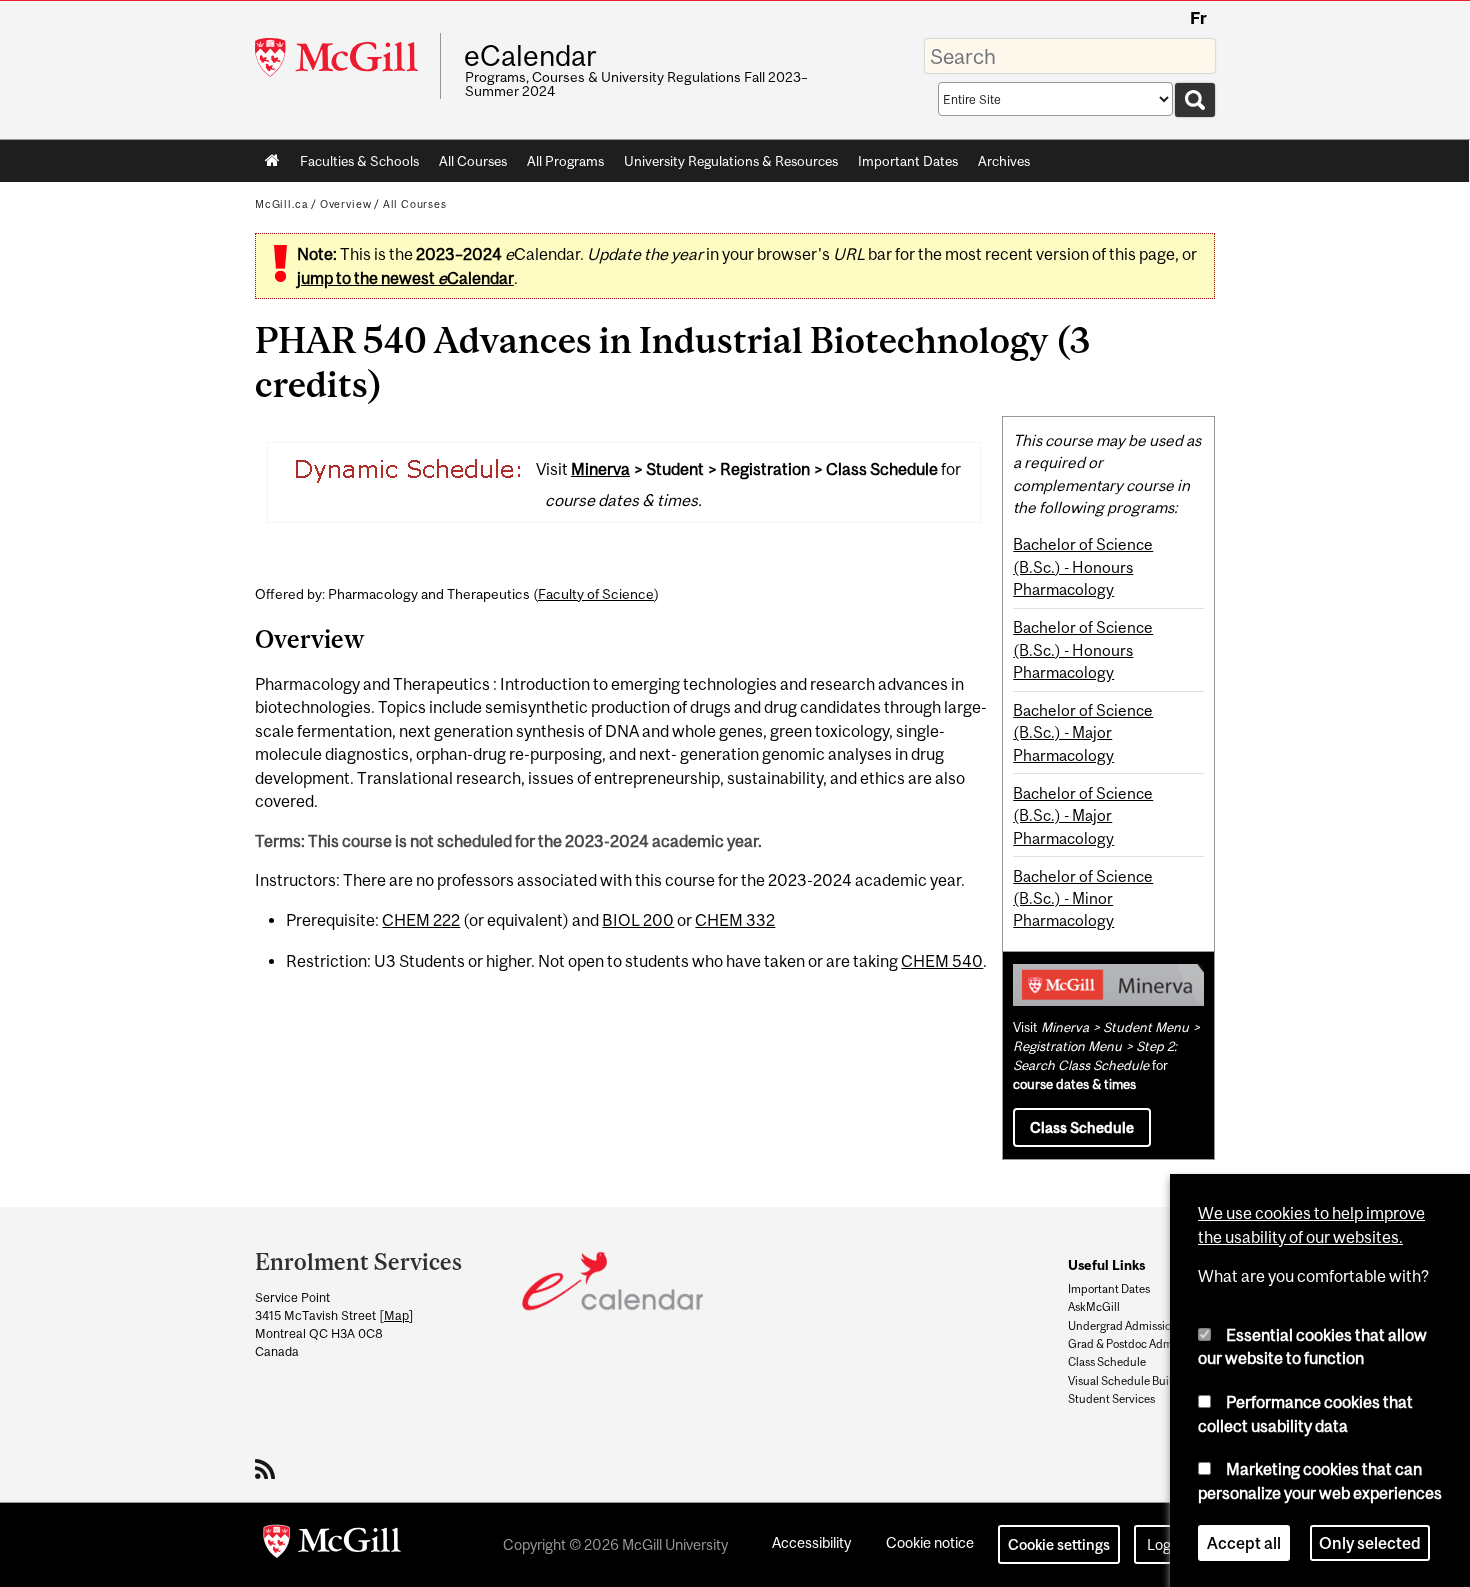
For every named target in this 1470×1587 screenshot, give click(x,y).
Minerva (600, 469)
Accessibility (811, 1542)
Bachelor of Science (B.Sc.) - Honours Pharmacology (1083, 566)
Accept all (1244, 1541)
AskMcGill (1094, 1307)
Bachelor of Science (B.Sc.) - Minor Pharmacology (1083, 898)
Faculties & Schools (354, 165)
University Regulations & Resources (731, 161)
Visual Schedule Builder (1128, 1381)
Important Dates (908, 161)
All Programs (565, 161)
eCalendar (530, 56)
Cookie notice (930, 1542)
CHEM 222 (421, 920)
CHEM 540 (942, 961)
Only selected (1370, 1541)
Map (396, 1315)
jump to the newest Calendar (405, 278)
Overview (346, 204)
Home (272, 161)
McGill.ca (281, 204)
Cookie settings (1059, 1544)
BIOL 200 (638, 920)
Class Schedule (1082, 1127)
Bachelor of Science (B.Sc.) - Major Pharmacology (1083, 732)
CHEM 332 (735, 920)
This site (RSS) (268, 1469)
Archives (1004, 161)
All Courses (473, 161)
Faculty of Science (596, 594)
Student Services (1111, 1399)
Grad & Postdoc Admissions (1137, 1344)
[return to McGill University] (332, 1545)
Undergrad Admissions (1125, 1326)
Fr (1198, 18)
